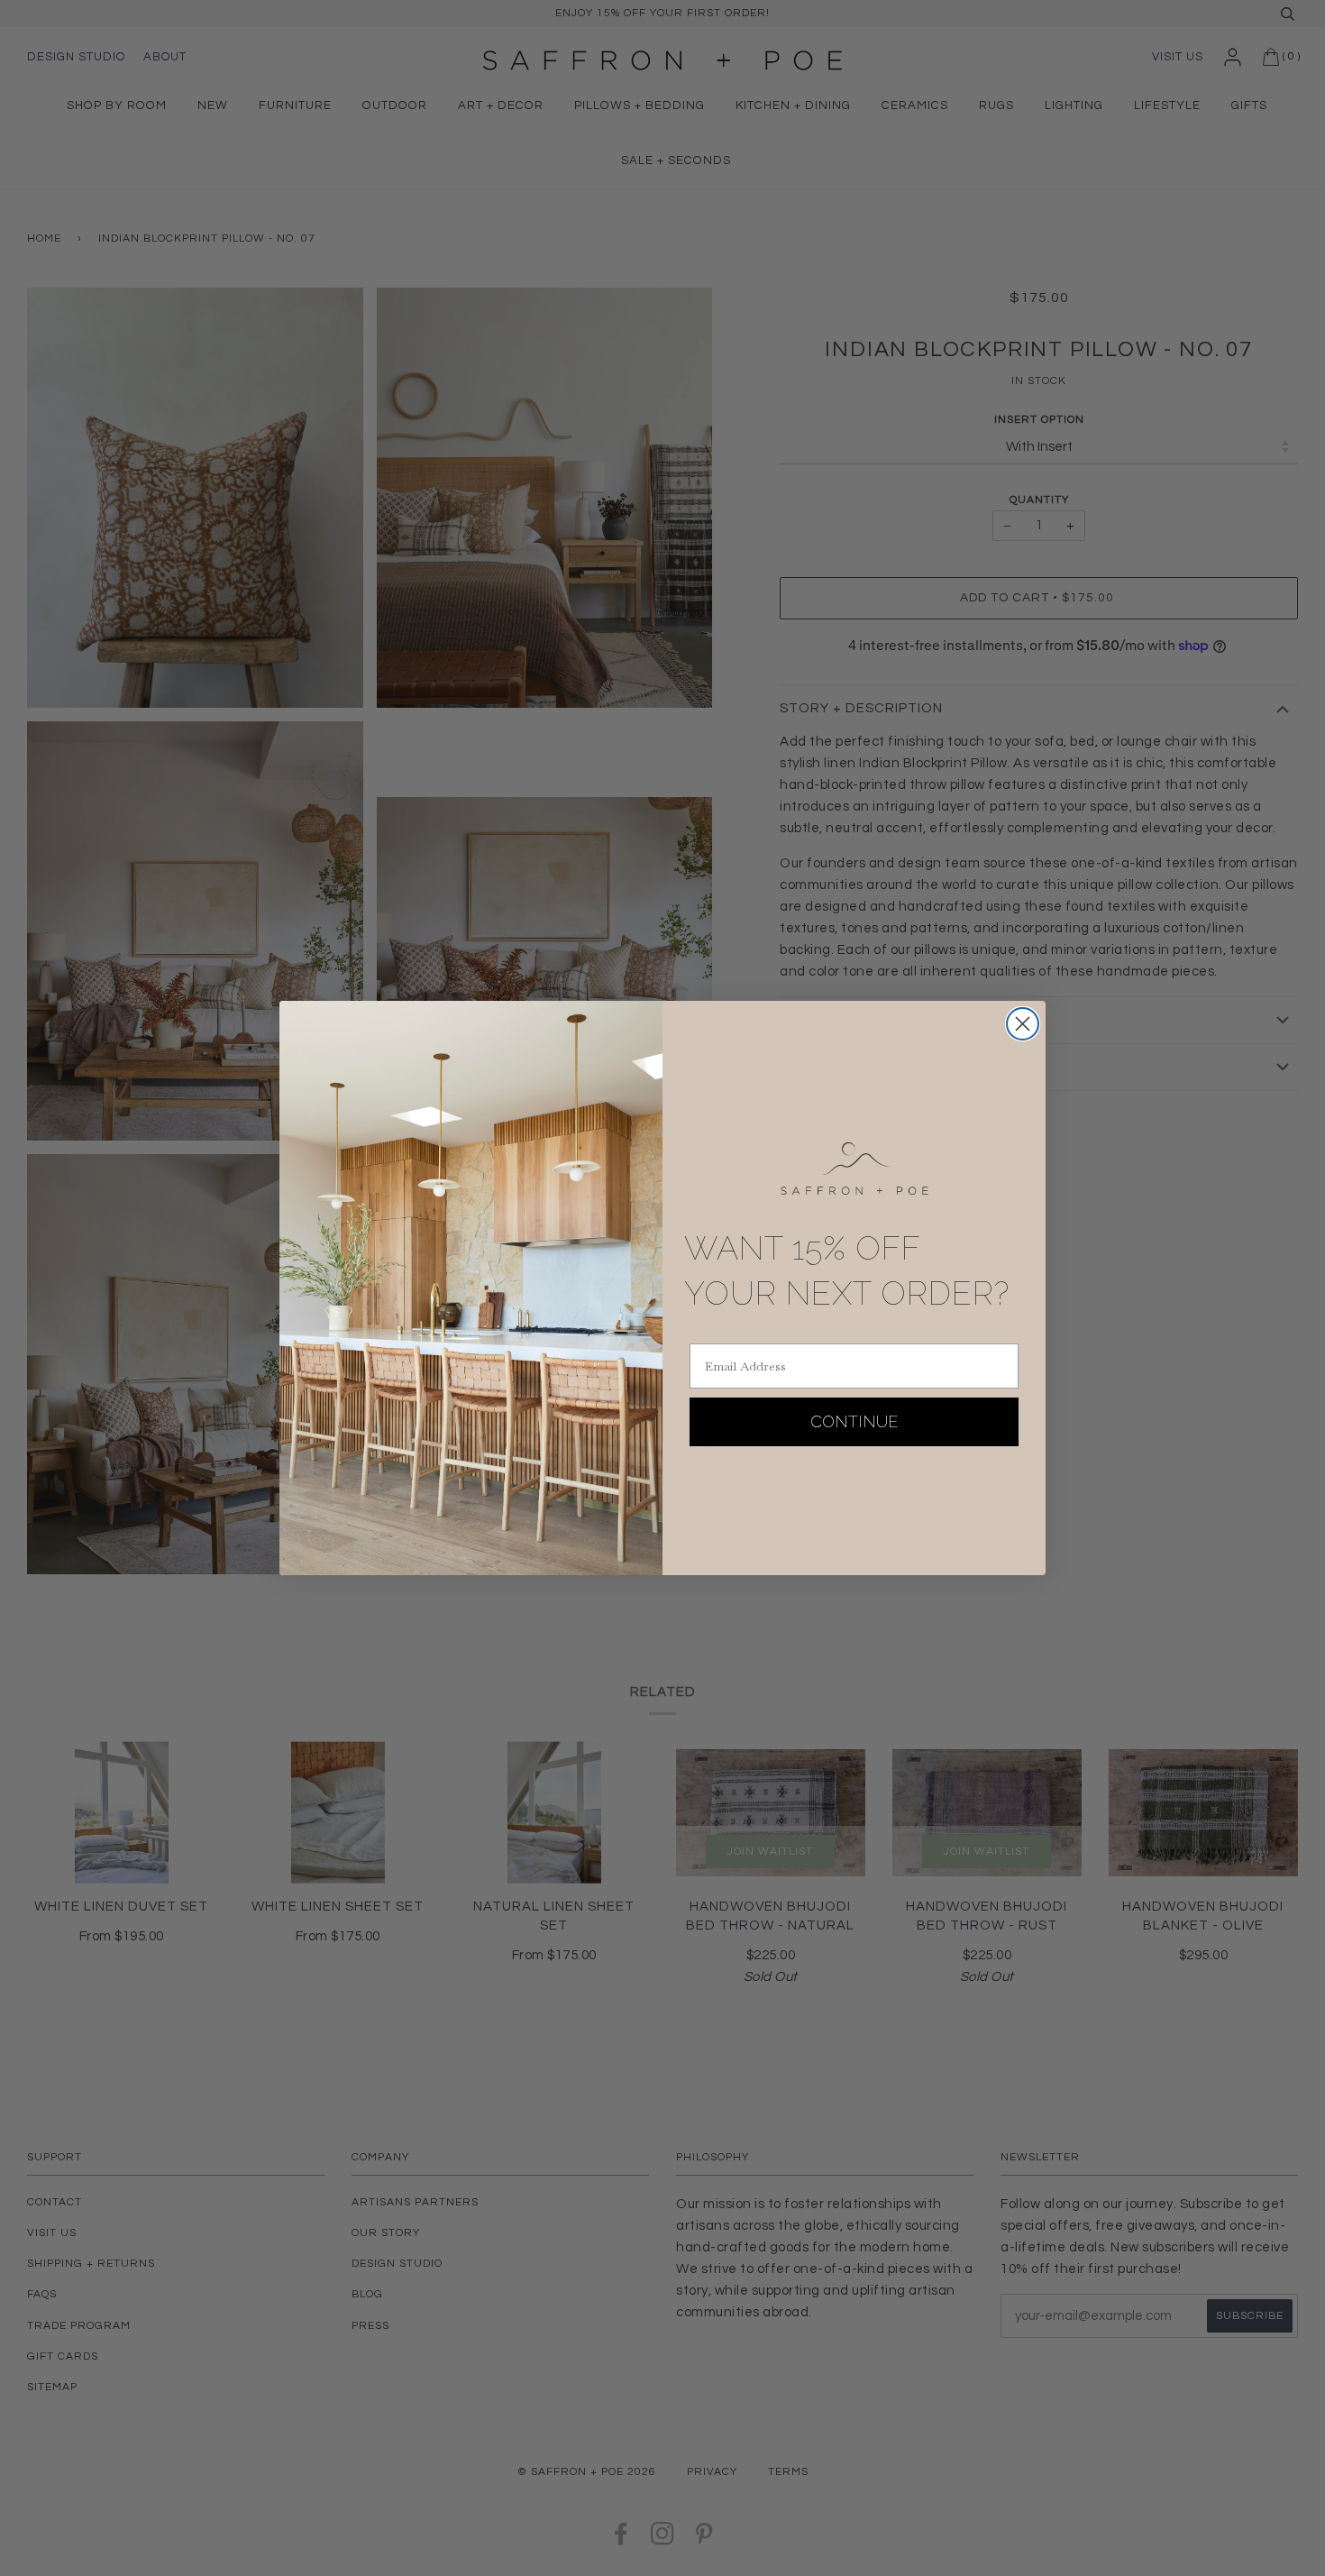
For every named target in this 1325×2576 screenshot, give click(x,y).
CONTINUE (854, 1421)
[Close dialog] (1023, 1024)
